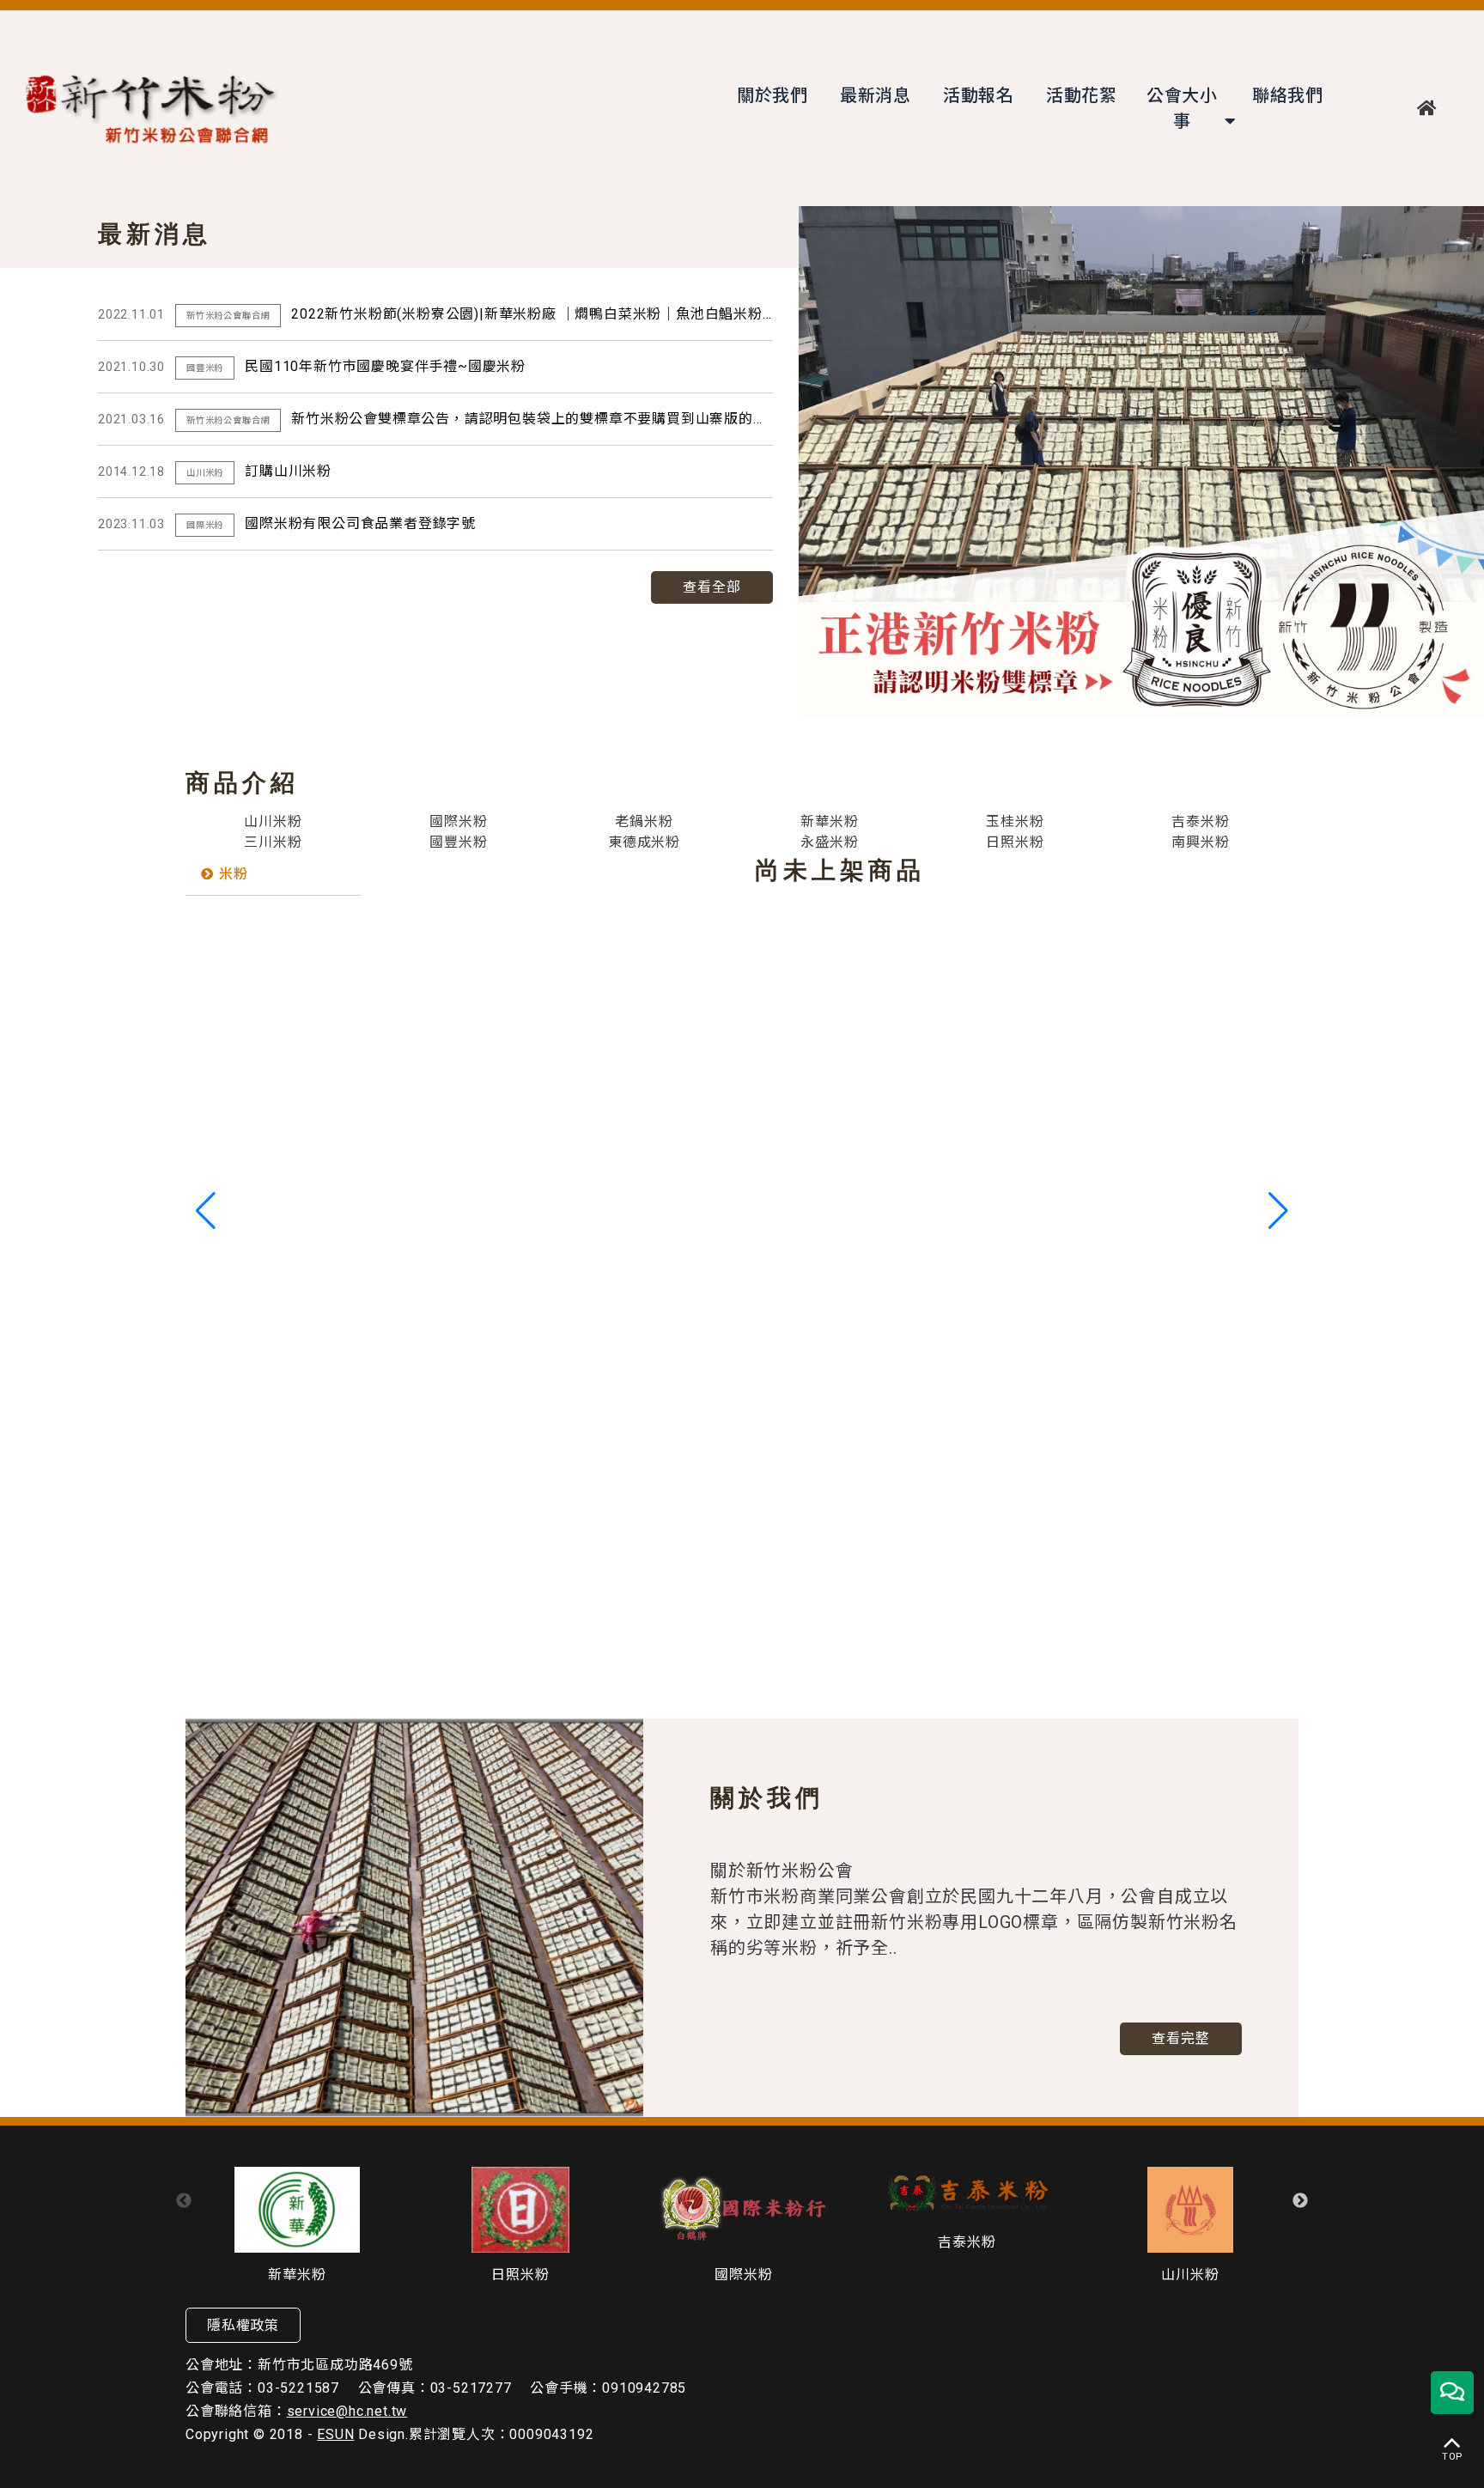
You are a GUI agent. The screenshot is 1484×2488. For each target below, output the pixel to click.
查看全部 (712, 587)
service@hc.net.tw (347, 2411)
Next (1300, 2201)
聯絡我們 (1288, 95)
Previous (184, 2201)
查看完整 (1181, 2038)
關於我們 (772, 95)
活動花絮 (1082, 95)
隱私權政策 (243, 2325)
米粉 (234, 874)
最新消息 (876, 95)
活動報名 (979, 95)
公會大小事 (1182, 108)
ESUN (335, 2434)
